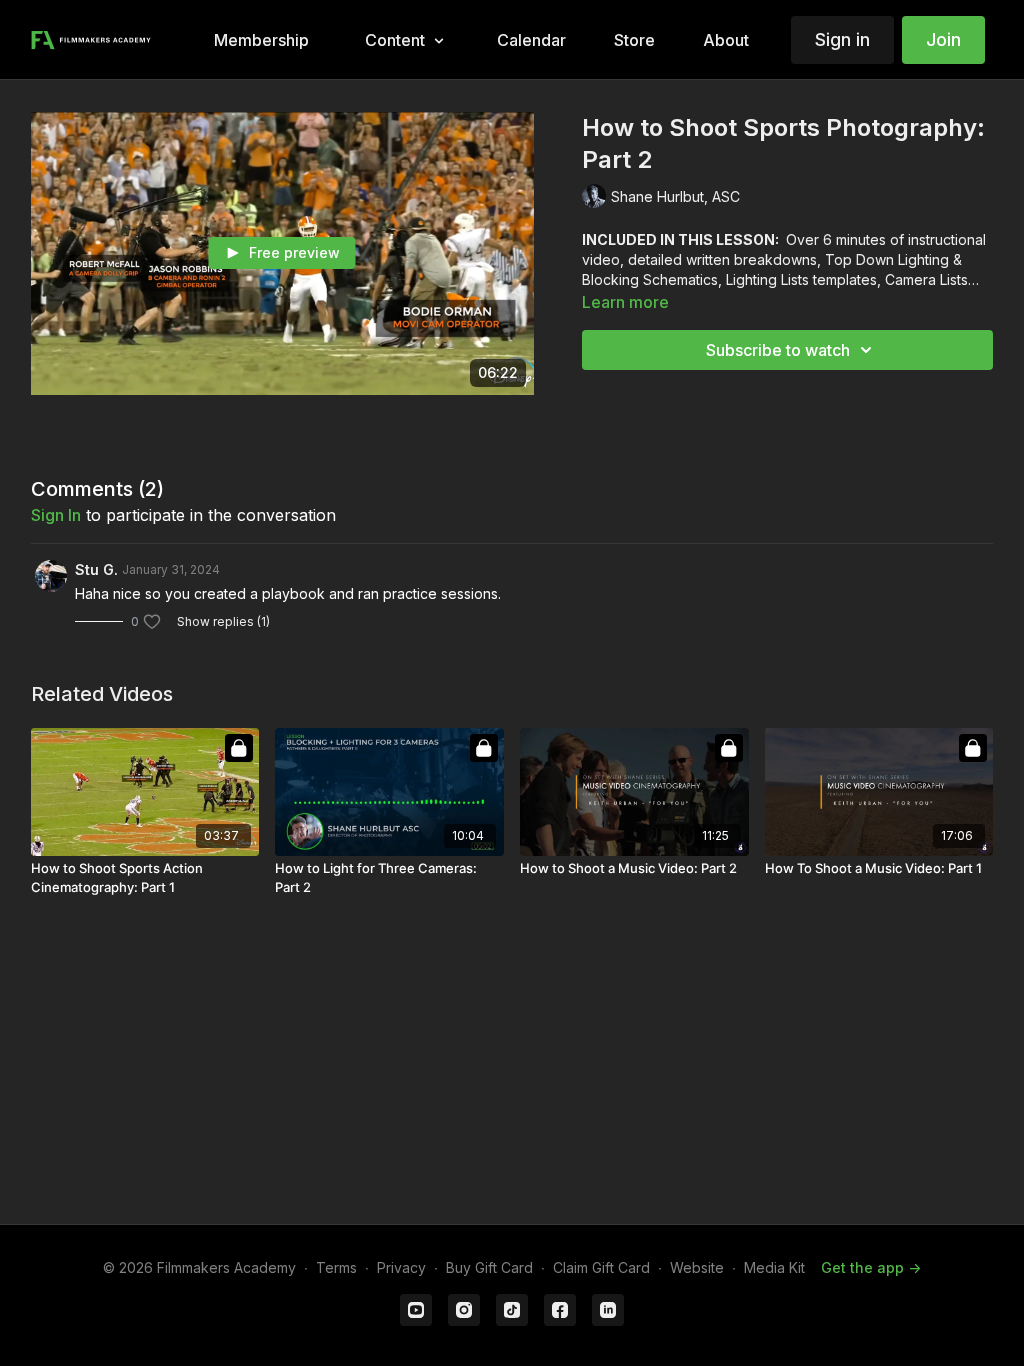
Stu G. (96, 569)
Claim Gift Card (601, 1267)
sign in (56, 515)
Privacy (401, 1267)
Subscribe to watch (778, 350)
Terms (336, 1267)
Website (697, 1267)
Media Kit (774, 1267)
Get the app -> (871, 1267)
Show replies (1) (223, 621)
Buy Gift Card (489, 1267)
